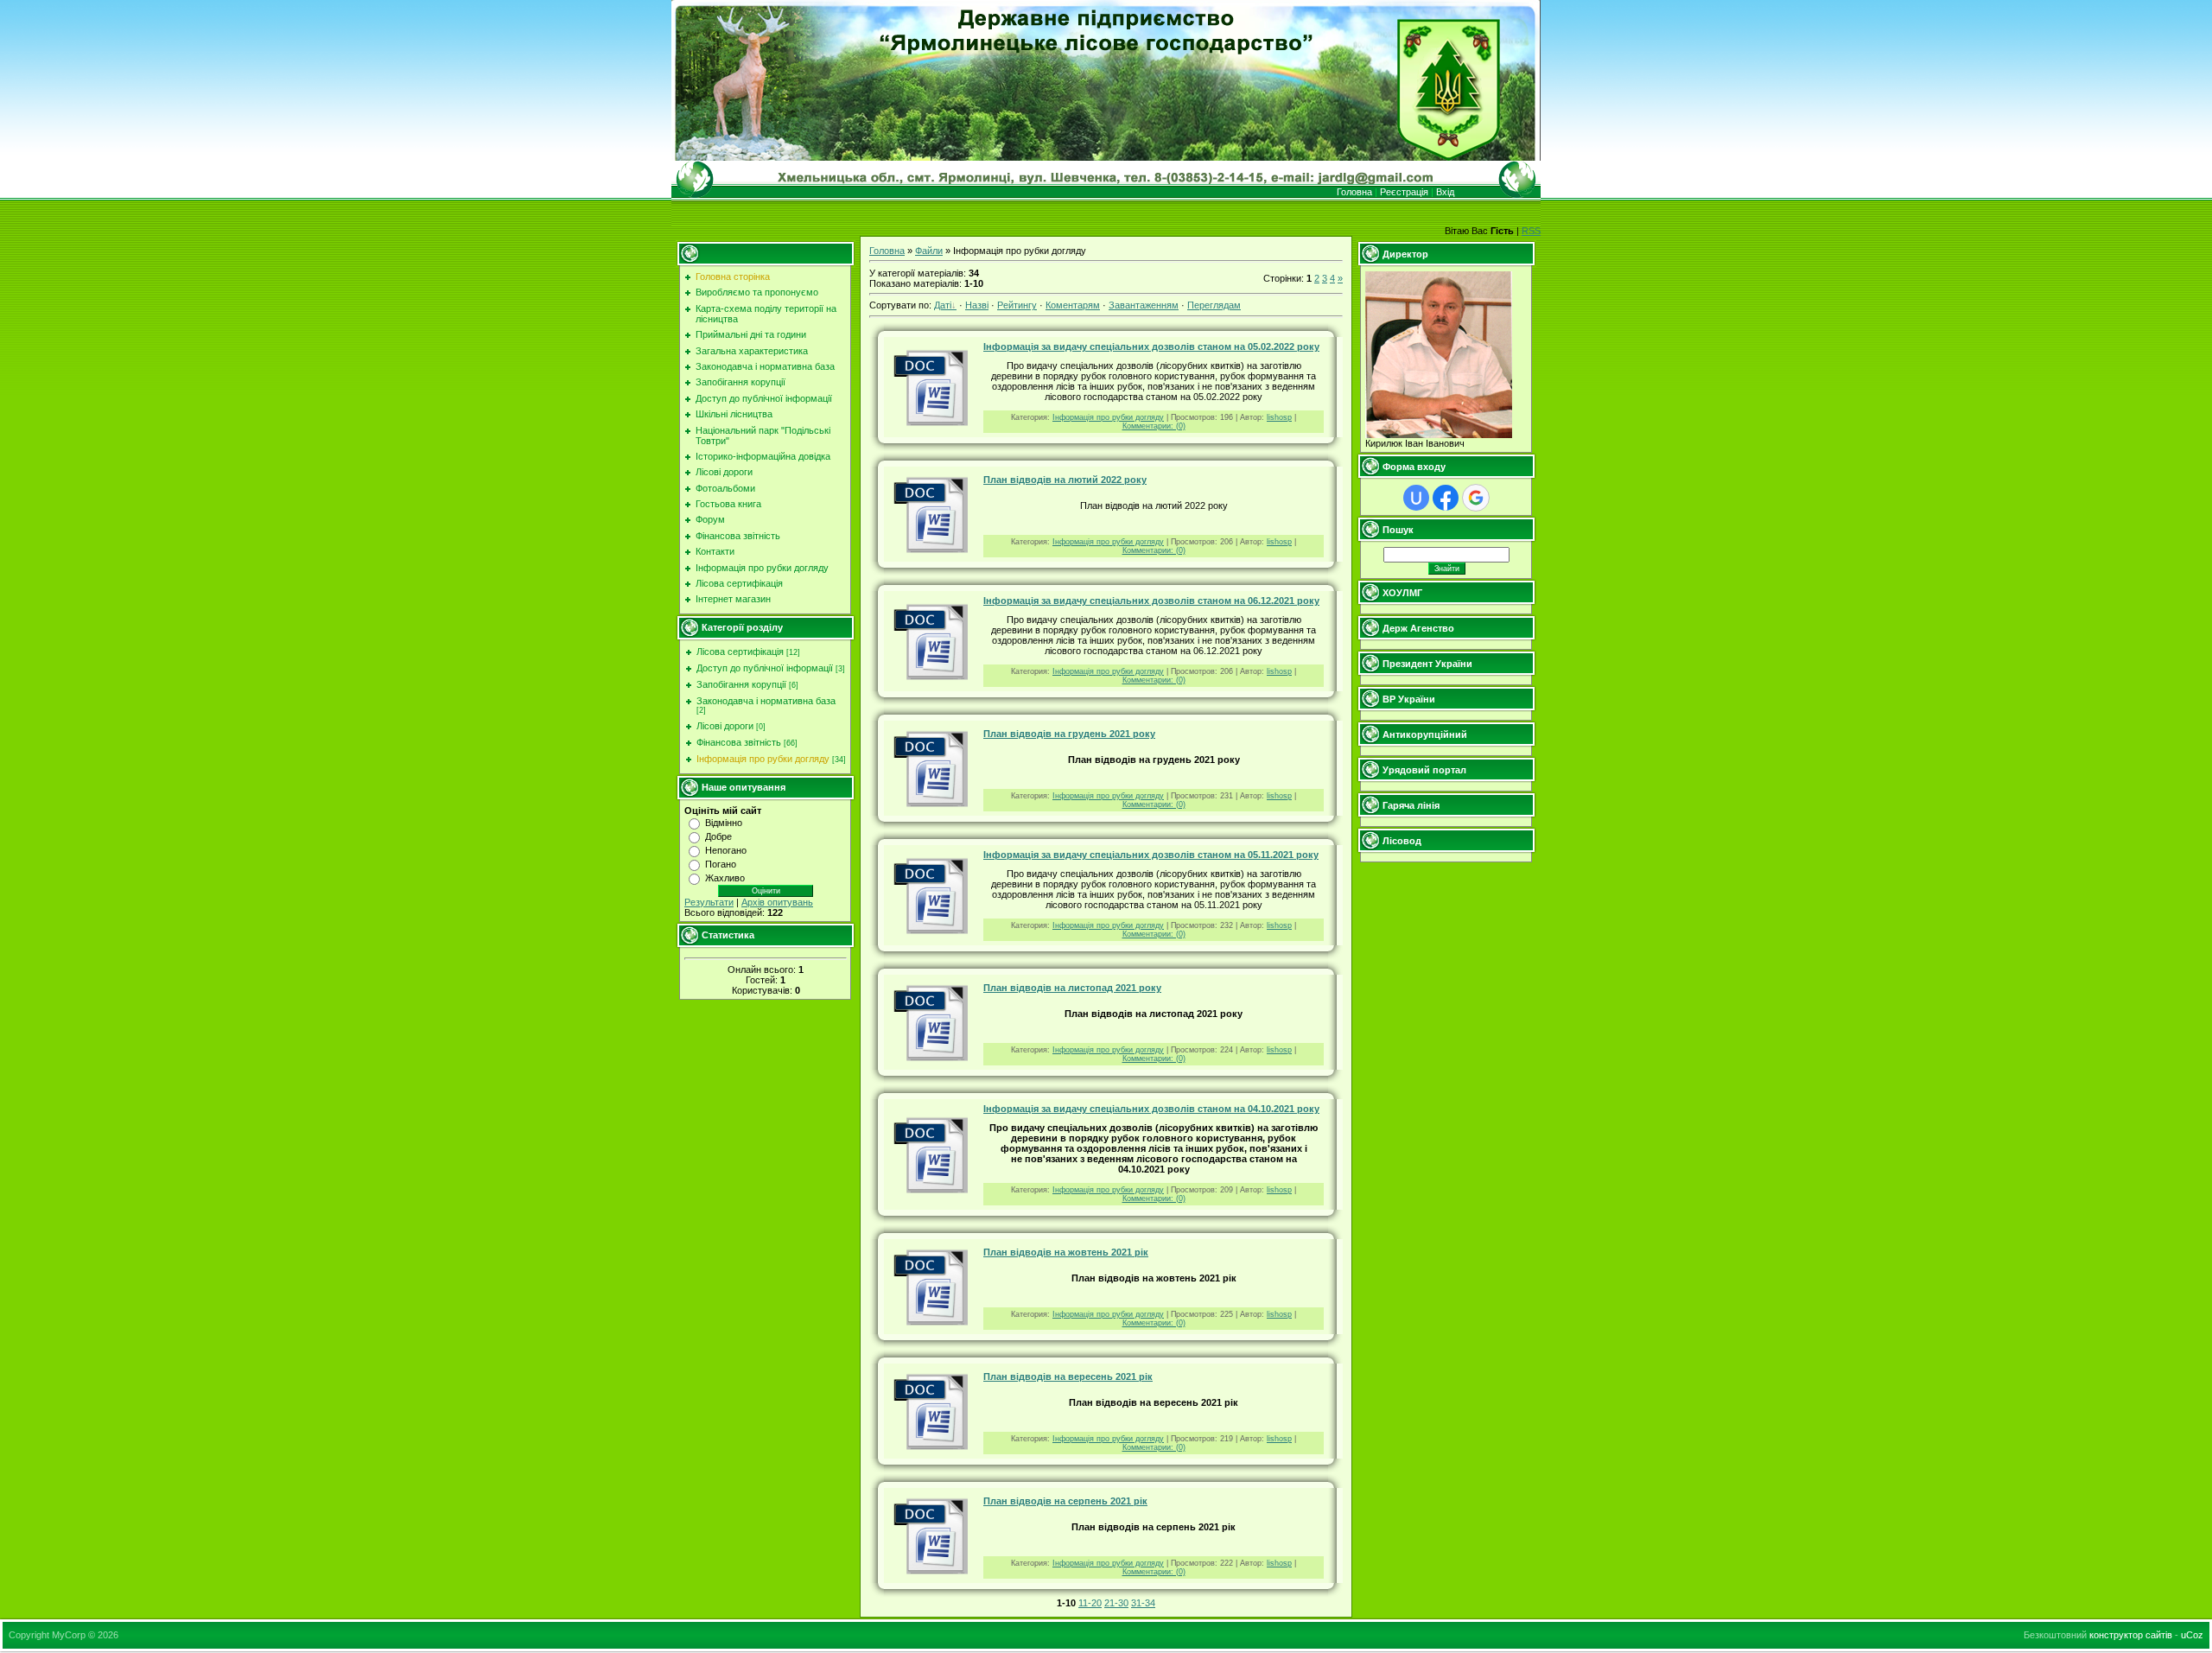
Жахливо (725, 878)
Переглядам (1214, 305)
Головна (1354, 192)
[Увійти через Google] (1476, 498)
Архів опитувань (777, 902)
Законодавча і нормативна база (766, 701)
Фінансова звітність (739, 742)
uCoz (2192, 1635)
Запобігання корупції (741, 684)
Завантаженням (1144, 305)
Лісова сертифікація (740, 652)
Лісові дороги (725, 726)
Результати (709, 902)
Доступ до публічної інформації (765, 668)
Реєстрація (1404, 192)
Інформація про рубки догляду (763, 759)
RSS (1531, 231)
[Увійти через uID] (1416, 498)
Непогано (726, 850)
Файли (929, 251)
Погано (721, 864)
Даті (943, 305)
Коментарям (1073, 305)
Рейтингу (1017, 305)
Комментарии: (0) (1154, 426)
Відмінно (724, 823)
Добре (718, 836)
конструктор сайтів (2131, 1635)
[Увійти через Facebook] (1446, 498)
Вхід (1445, 192)
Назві (977, 305)
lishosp (1279, 417)
